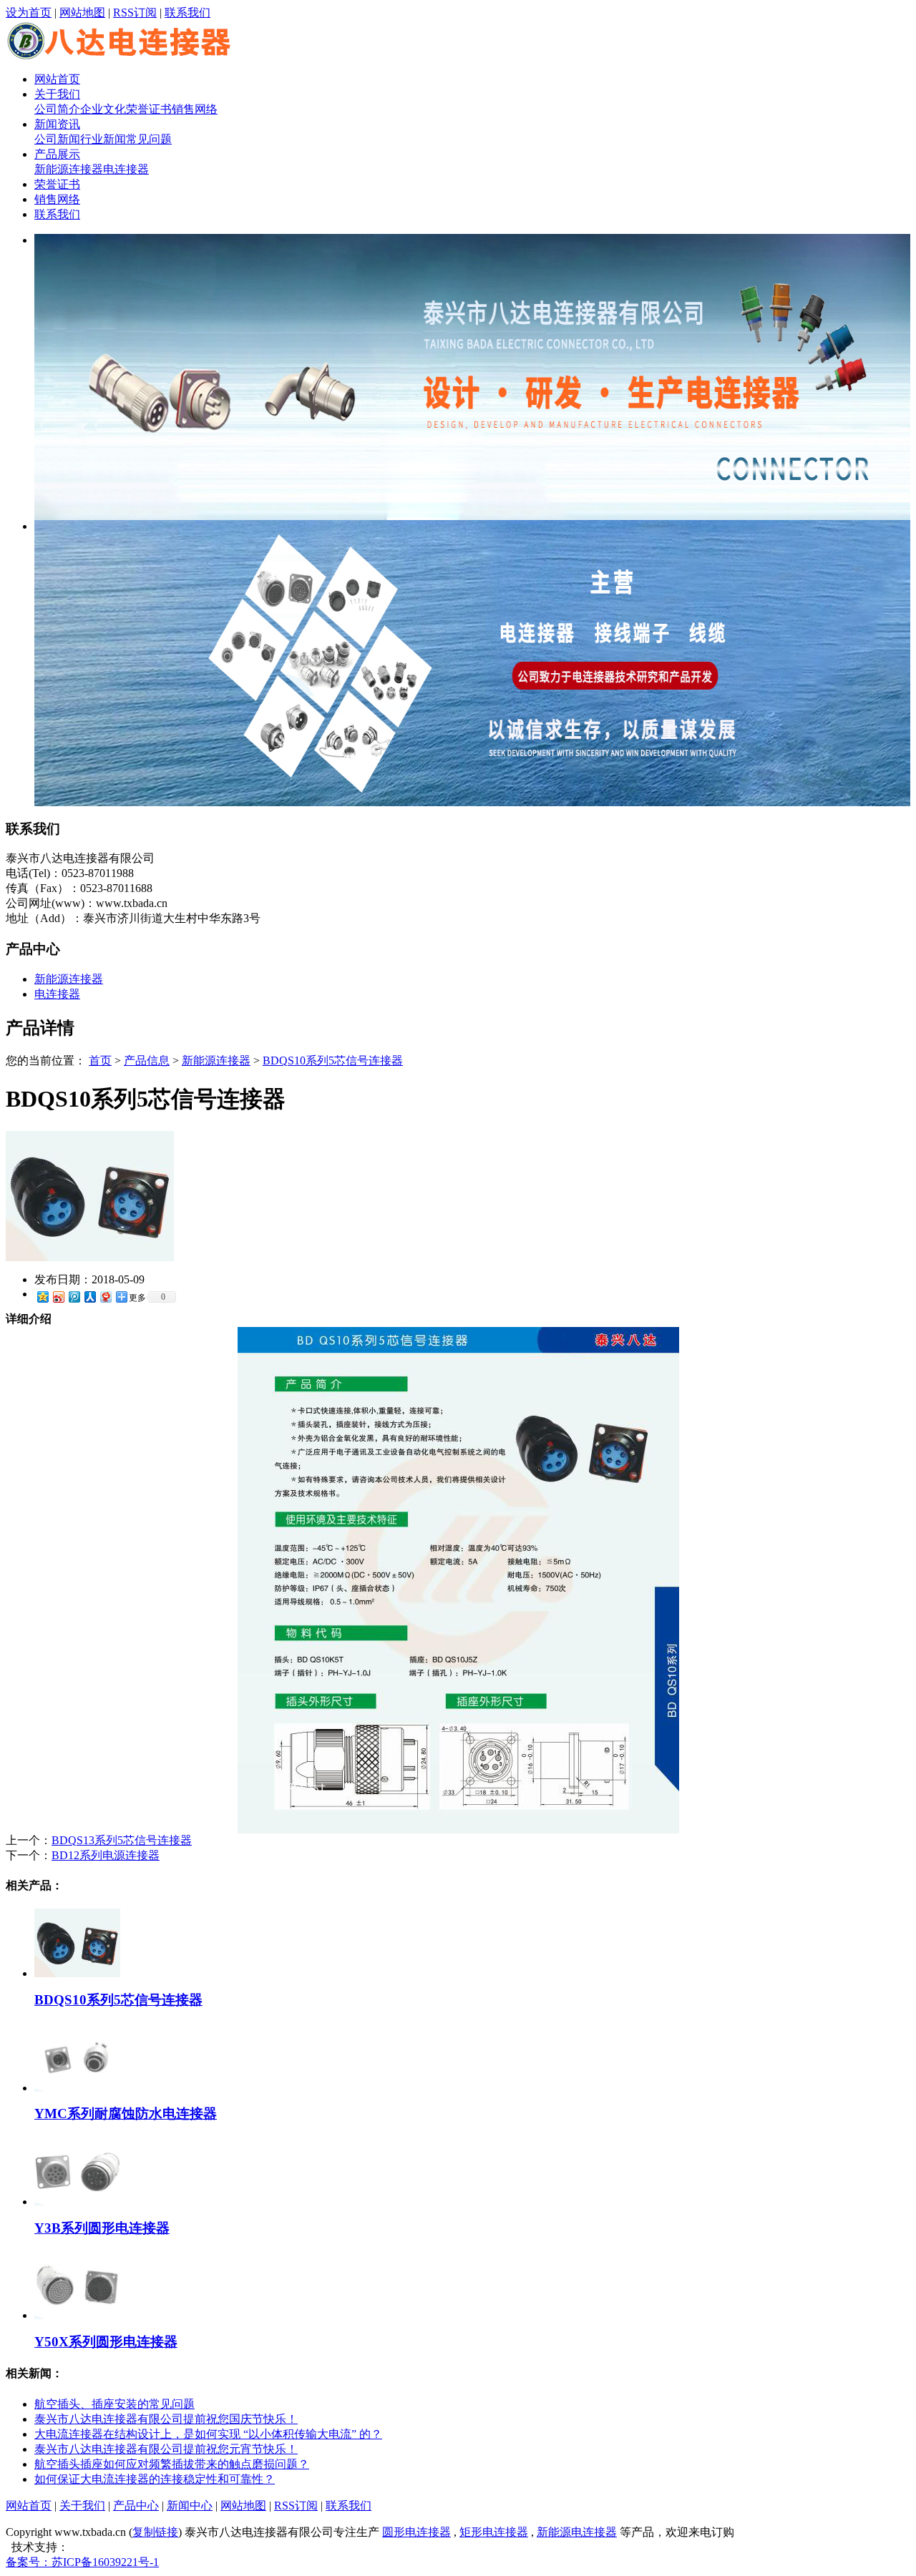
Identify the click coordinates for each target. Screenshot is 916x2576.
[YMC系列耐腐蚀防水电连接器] (77, 2088)
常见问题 (149, 139)
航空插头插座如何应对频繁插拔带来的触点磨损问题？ (172, 2464)
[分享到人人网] (89, 1297)
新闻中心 (190, 2506)
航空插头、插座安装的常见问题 (114, 2404)
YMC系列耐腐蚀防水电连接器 (126, 2114)
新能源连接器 (69, 169)
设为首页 (29, 13)
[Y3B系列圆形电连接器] (77, 2202)
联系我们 (187, 13)
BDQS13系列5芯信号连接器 (122, 1840)
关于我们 (57, 94)
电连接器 (126, 169)
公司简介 (57, 109)
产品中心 (136, 2506)
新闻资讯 (57, 124)
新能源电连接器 (577, 2532)
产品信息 (147, 1061)
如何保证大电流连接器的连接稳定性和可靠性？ (155, 2479)
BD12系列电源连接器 (106, 1855)
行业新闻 (103, 139)
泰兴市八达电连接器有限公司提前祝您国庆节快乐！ (166, 2419)
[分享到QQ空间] (42, 1297)
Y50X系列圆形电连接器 (106, 2342)
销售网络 (195, 109)
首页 (100, 1061)
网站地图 (82, 13)
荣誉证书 (149, 109)
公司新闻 (57, 139)
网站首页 (57, 79)
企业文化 (103, 109)
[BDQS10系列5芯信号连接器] (90, 1257)
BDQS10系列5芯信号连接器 (333, 1061)
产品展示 (57, 154)
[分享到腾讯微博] (74, 1297)
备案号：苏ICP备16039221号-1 (82, 2562)
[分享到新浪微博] (58, 1297)
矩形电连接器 (494, 2532)
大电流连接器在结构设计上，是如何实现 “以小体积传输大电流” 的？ (208, 2434)
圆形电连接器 (416, 2532)
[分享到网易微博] (105, 1297)
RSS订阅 (135, 13)
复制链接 (155, 2532)
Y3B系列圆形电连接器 (102, 2228)
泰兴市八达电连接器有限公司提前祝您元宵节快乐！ (166, 2449)
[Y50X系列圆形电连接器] (77, 2315)
